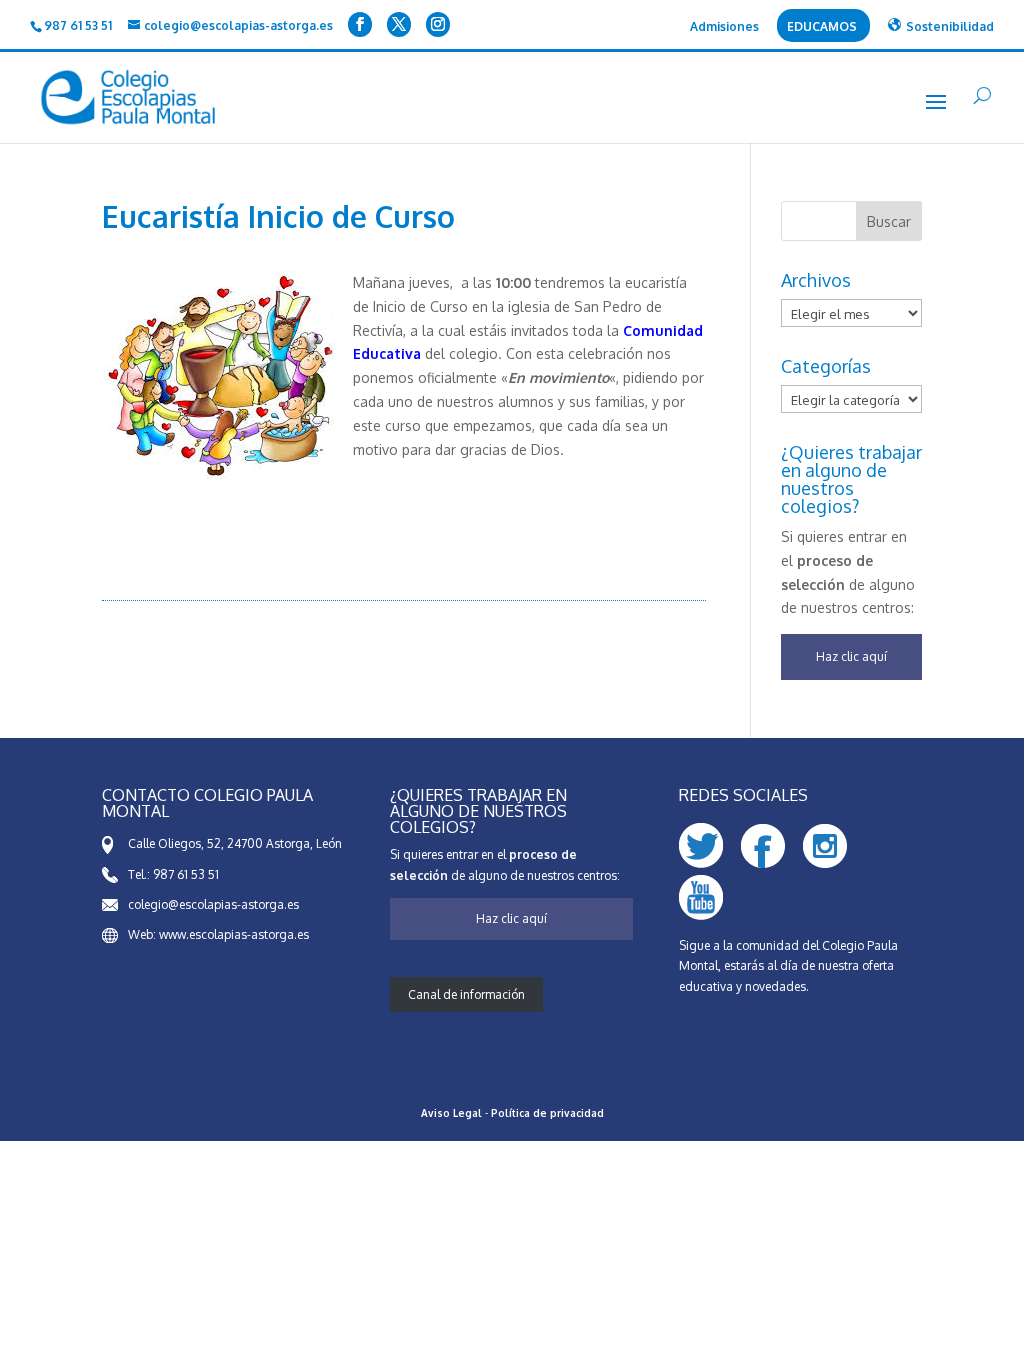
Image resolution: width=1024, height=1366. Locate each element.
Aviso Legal (451, 1113)
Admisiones (724, 27)
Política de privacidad (547, 1113)
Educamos (822, 27)
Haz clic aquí (851, 656)
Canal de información (466, 994)
